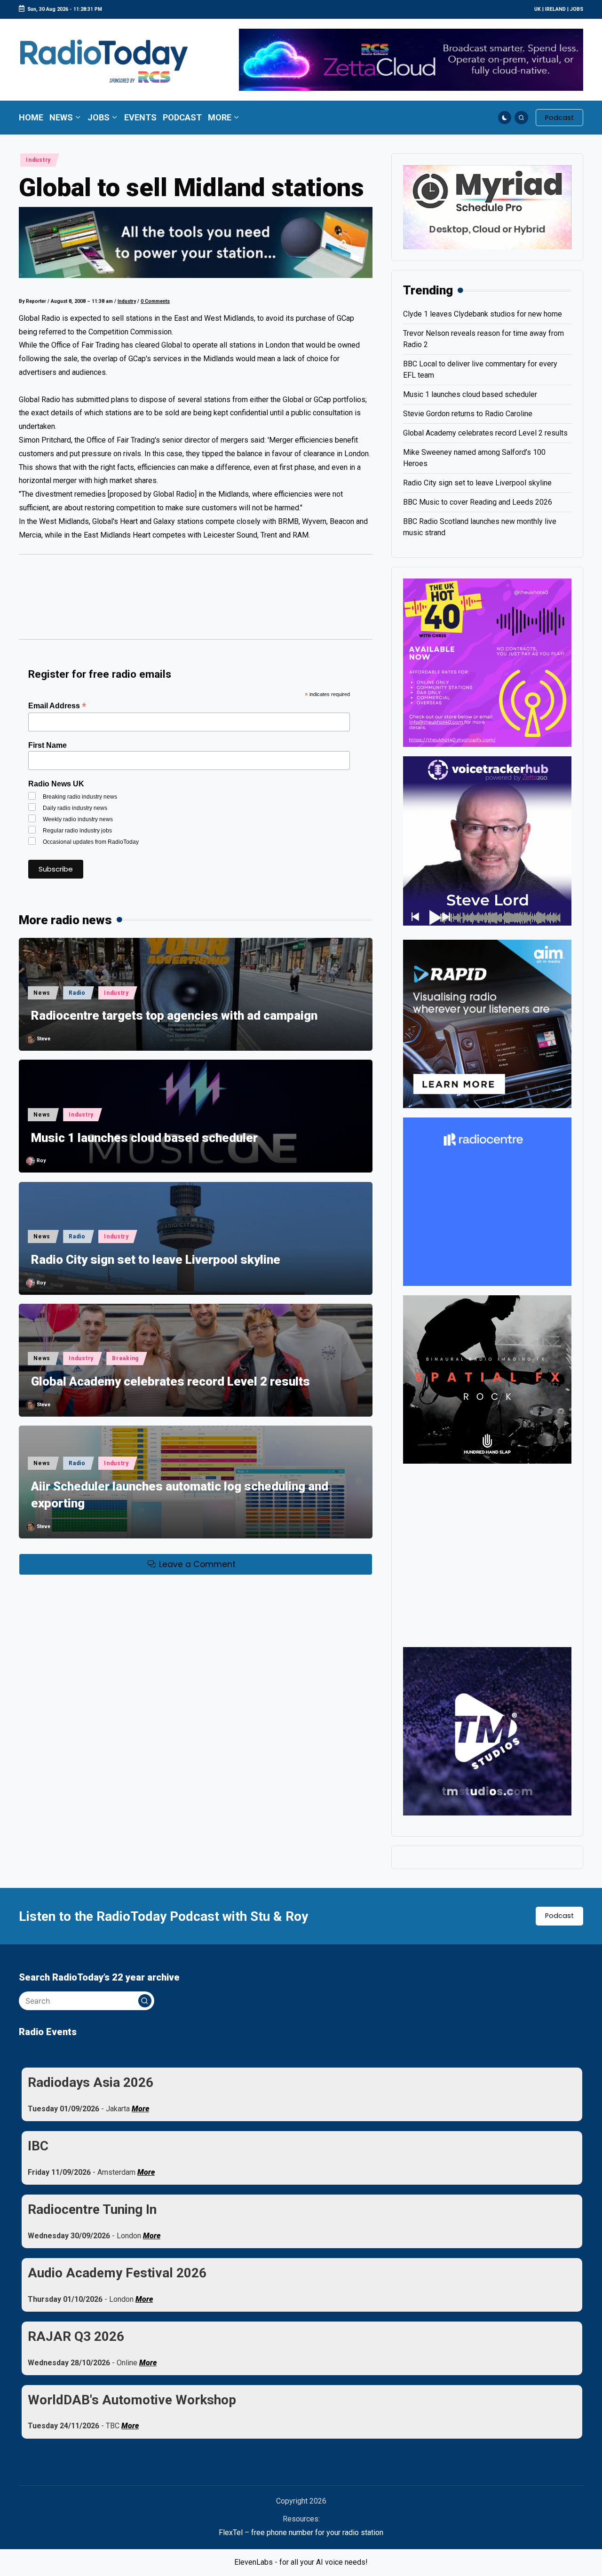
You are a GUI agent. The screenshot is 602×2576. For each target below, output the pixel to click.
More (140, 2109)
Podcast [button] (559, 1916)
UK (538, 9)
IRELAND (555, 9)
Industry (38, 160)
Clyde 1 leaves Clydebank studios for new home (483, 314)
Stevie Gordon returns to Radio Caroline (468, 414)
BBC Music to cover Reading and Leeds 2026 (478, 502)
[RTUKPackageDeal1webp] (196, 242)
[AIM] (487, 1023)
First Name (48, 745)
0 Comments (155, 301)
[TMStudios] (487, 1731)
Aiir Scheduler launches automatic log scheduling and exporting (180, 1495)
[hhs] (487, 1379)
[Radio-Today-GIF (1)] (487, 1201)
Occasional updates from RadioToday (91, 842)
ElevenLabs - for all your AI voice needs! (301, 2562)
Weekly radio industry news (78, 819)
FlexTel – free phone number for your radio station (301, 2532)
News (42, 993)
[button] (559, 118)
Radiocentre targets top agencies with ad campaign (174, 1015)
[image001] (487, 662)
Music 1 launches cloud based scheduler (144, 1138)
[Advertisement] (196, 601)
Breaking (125, 1358)
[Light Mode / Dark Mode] (505, 118)
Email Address (57, 706)
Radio (77, 993)
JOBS (577, 9)
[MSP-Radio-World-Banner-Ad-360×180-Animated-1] (487, 207)
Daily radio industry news (75, 808)
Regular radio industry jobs (77, 831)
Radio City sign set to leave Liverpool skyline (156, 1260)
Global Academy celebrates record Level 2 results (170, 1381)
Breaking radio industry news (80, 797)
